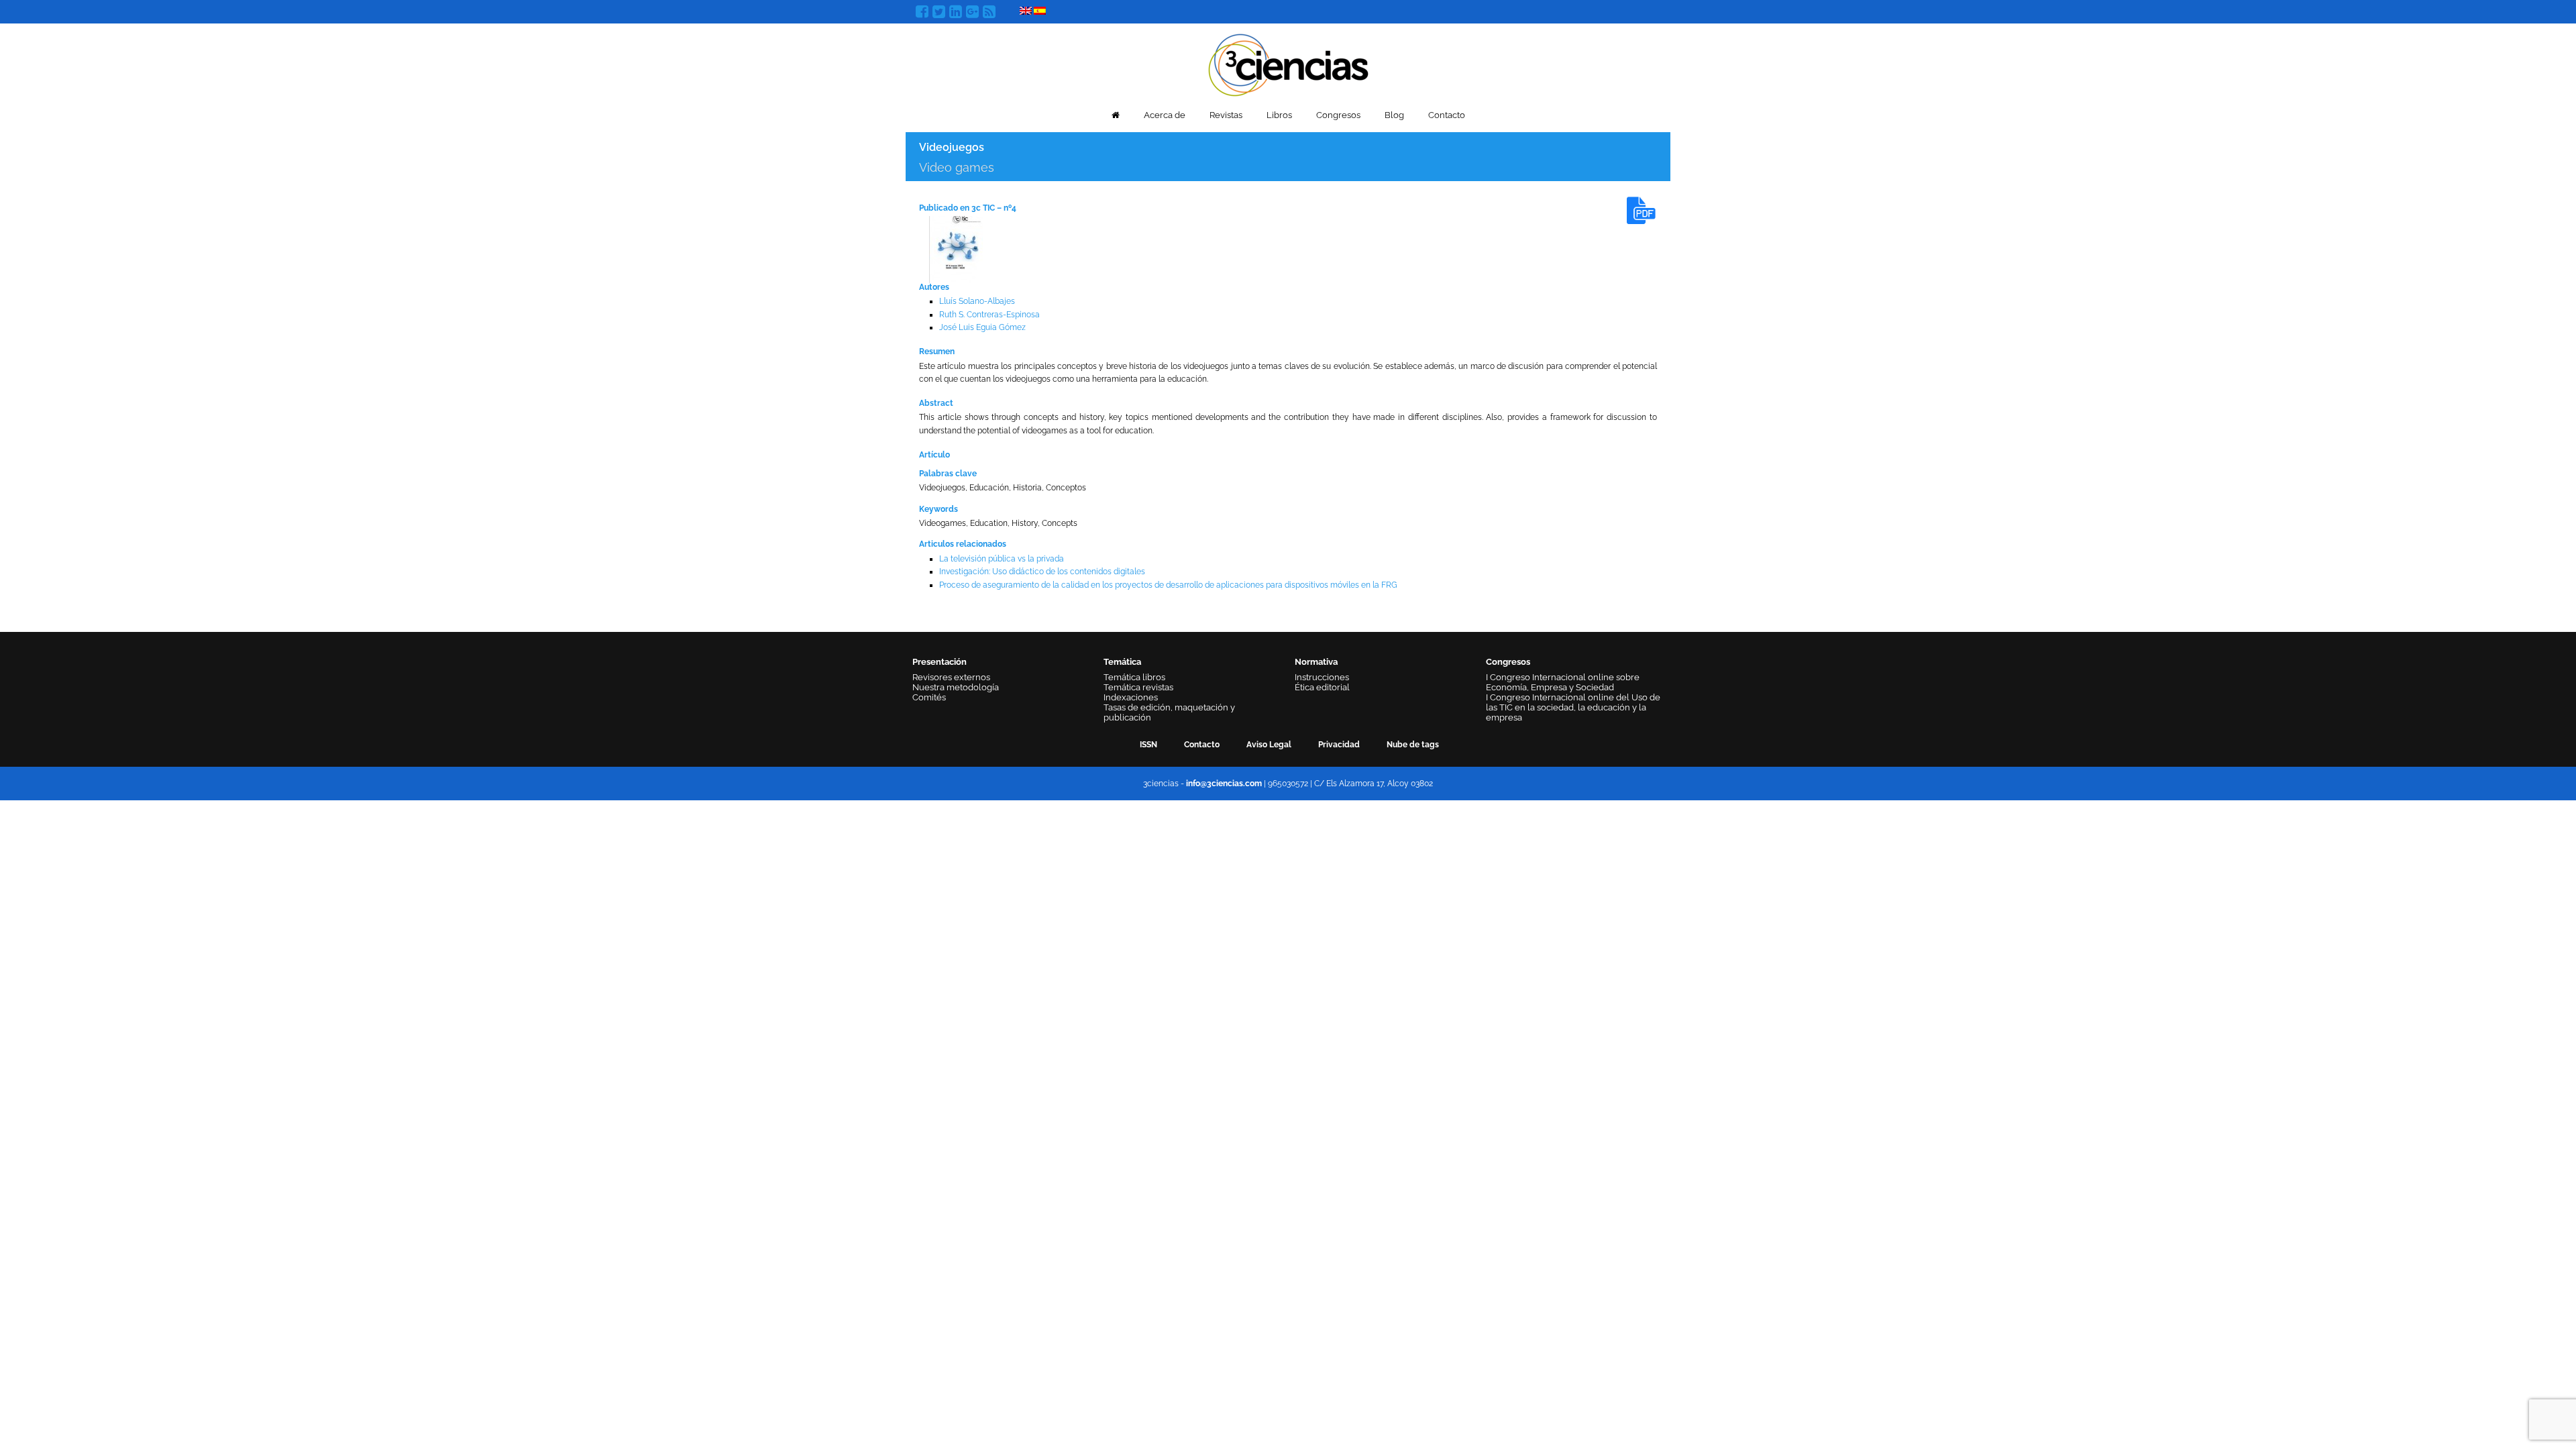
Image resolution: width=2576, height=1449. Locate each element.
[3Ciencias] (1288, 63)
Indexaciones (1131, 697)
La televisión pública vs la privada (1002, 559)
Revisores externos (951, 677)
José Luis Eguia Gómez (982, 327)
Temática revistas (1138, 687)
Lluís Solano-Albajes (977, 301)
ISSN (1148, 745)
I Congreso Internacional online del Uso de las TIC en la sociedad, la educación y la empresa (1573, 707)
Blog (1394, 115)
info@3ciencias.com (1224, 784)
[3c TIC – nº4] (956, 249)
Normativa (1316, 662)
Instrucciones (1322, 677)
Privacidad (1339, 745)
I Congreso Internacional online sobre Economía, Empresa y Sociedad (1563, 682)
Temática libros (1134, 677)
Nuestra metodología (956, 687)
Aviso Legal (1269, 745)
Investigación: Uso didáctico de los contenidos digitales (1042, 572)
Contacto (1447, 115)
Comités (929, 697)
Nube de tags (1413, 745)
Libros (1279, 115)
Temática (1122, 662)
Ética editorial (1322, 687)
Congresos (1338, 115)
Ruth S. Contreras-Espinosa (989, 315)
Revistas (1226, 115)
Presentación (940, 662)
